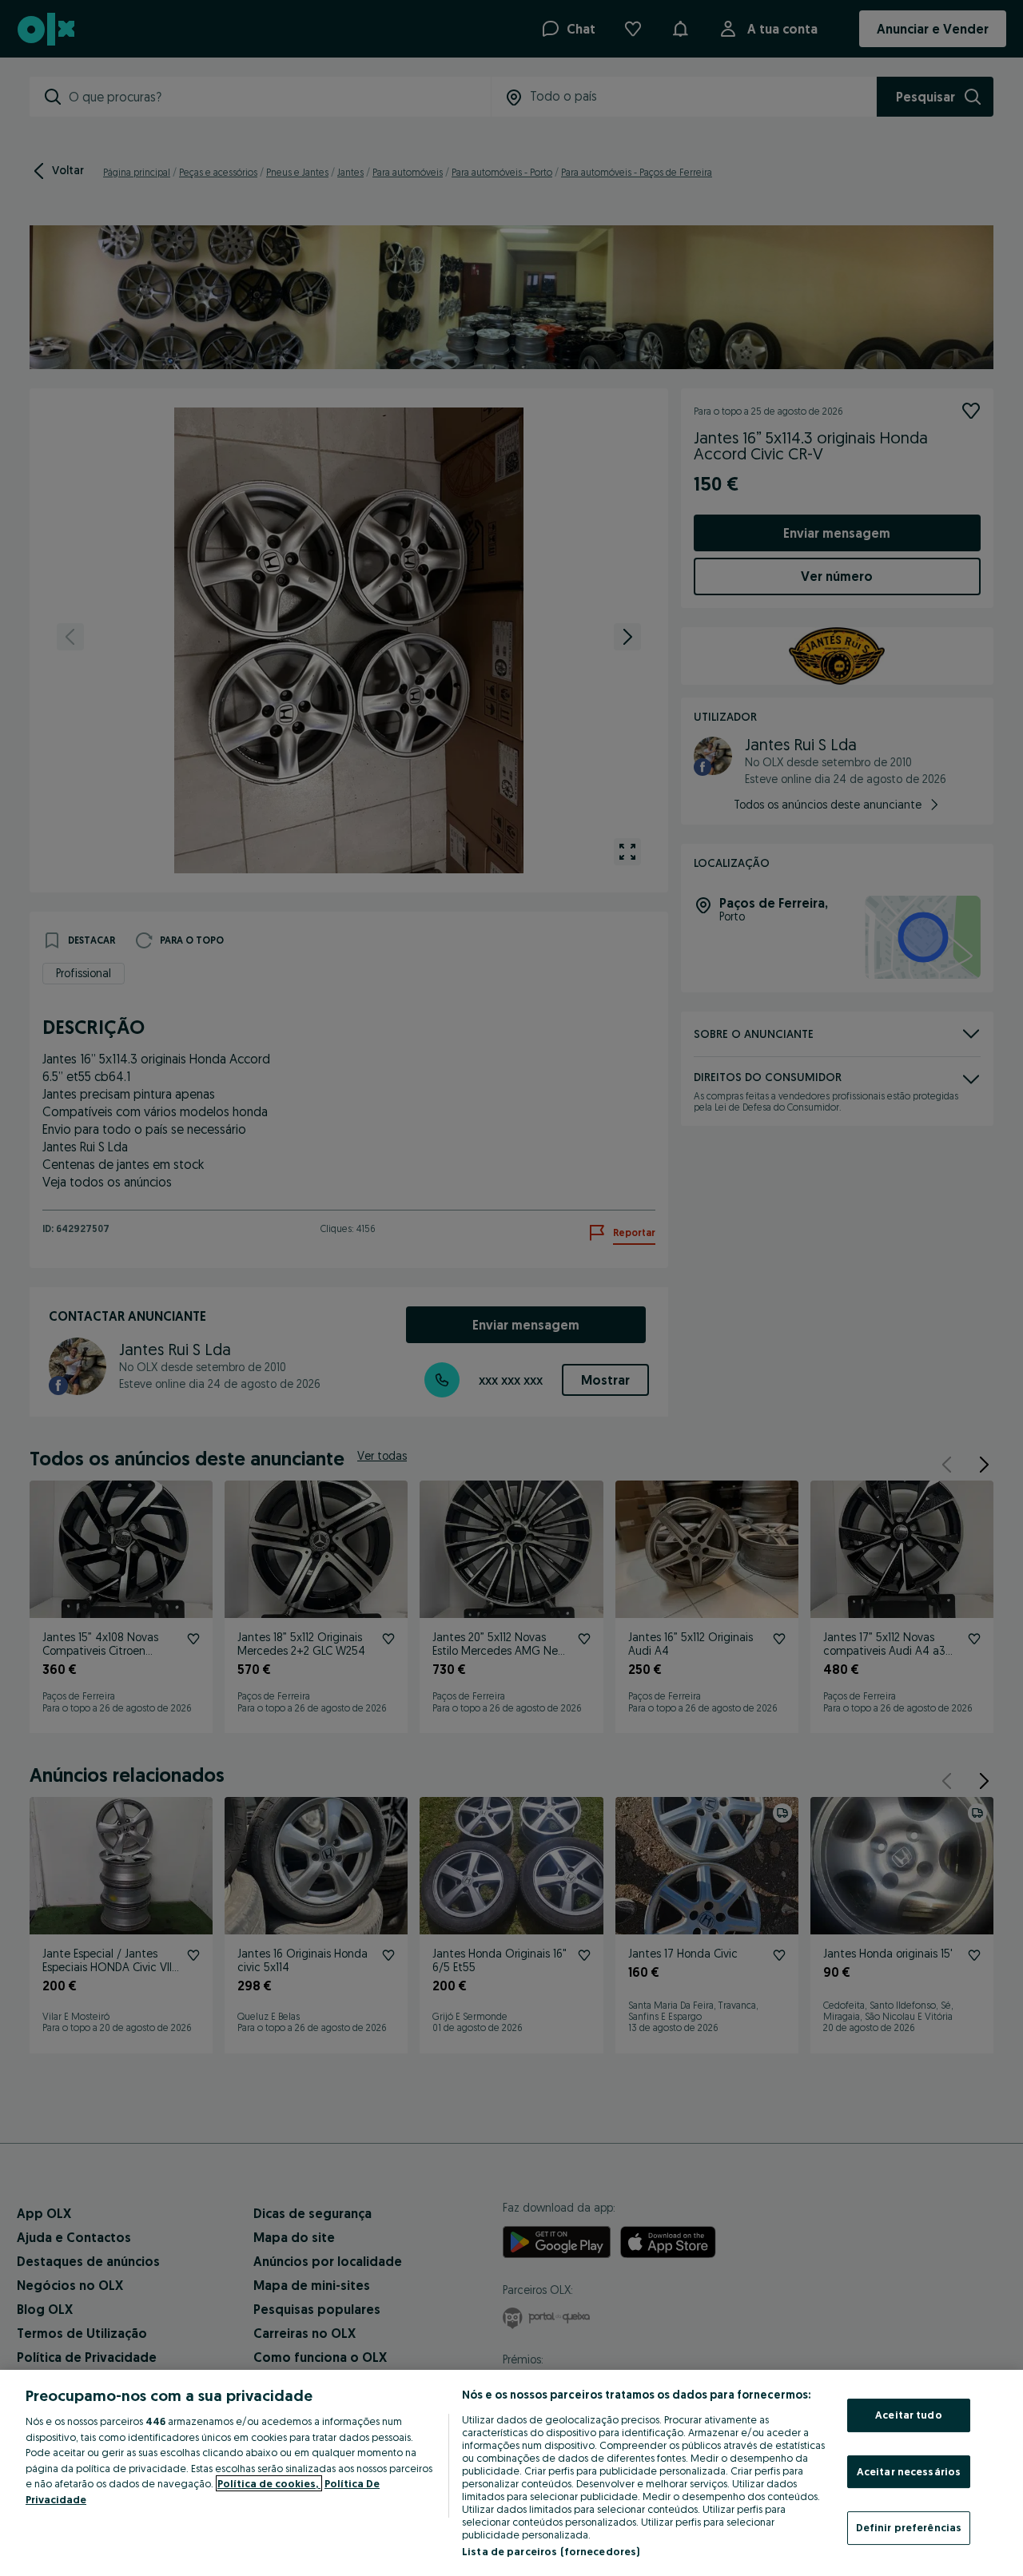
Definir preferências (909, 2527)
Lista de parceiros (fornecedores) (551, 2551)
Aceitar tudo (909, 2415)
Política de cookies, (269, 2483)
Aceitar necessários (909, 2471)
